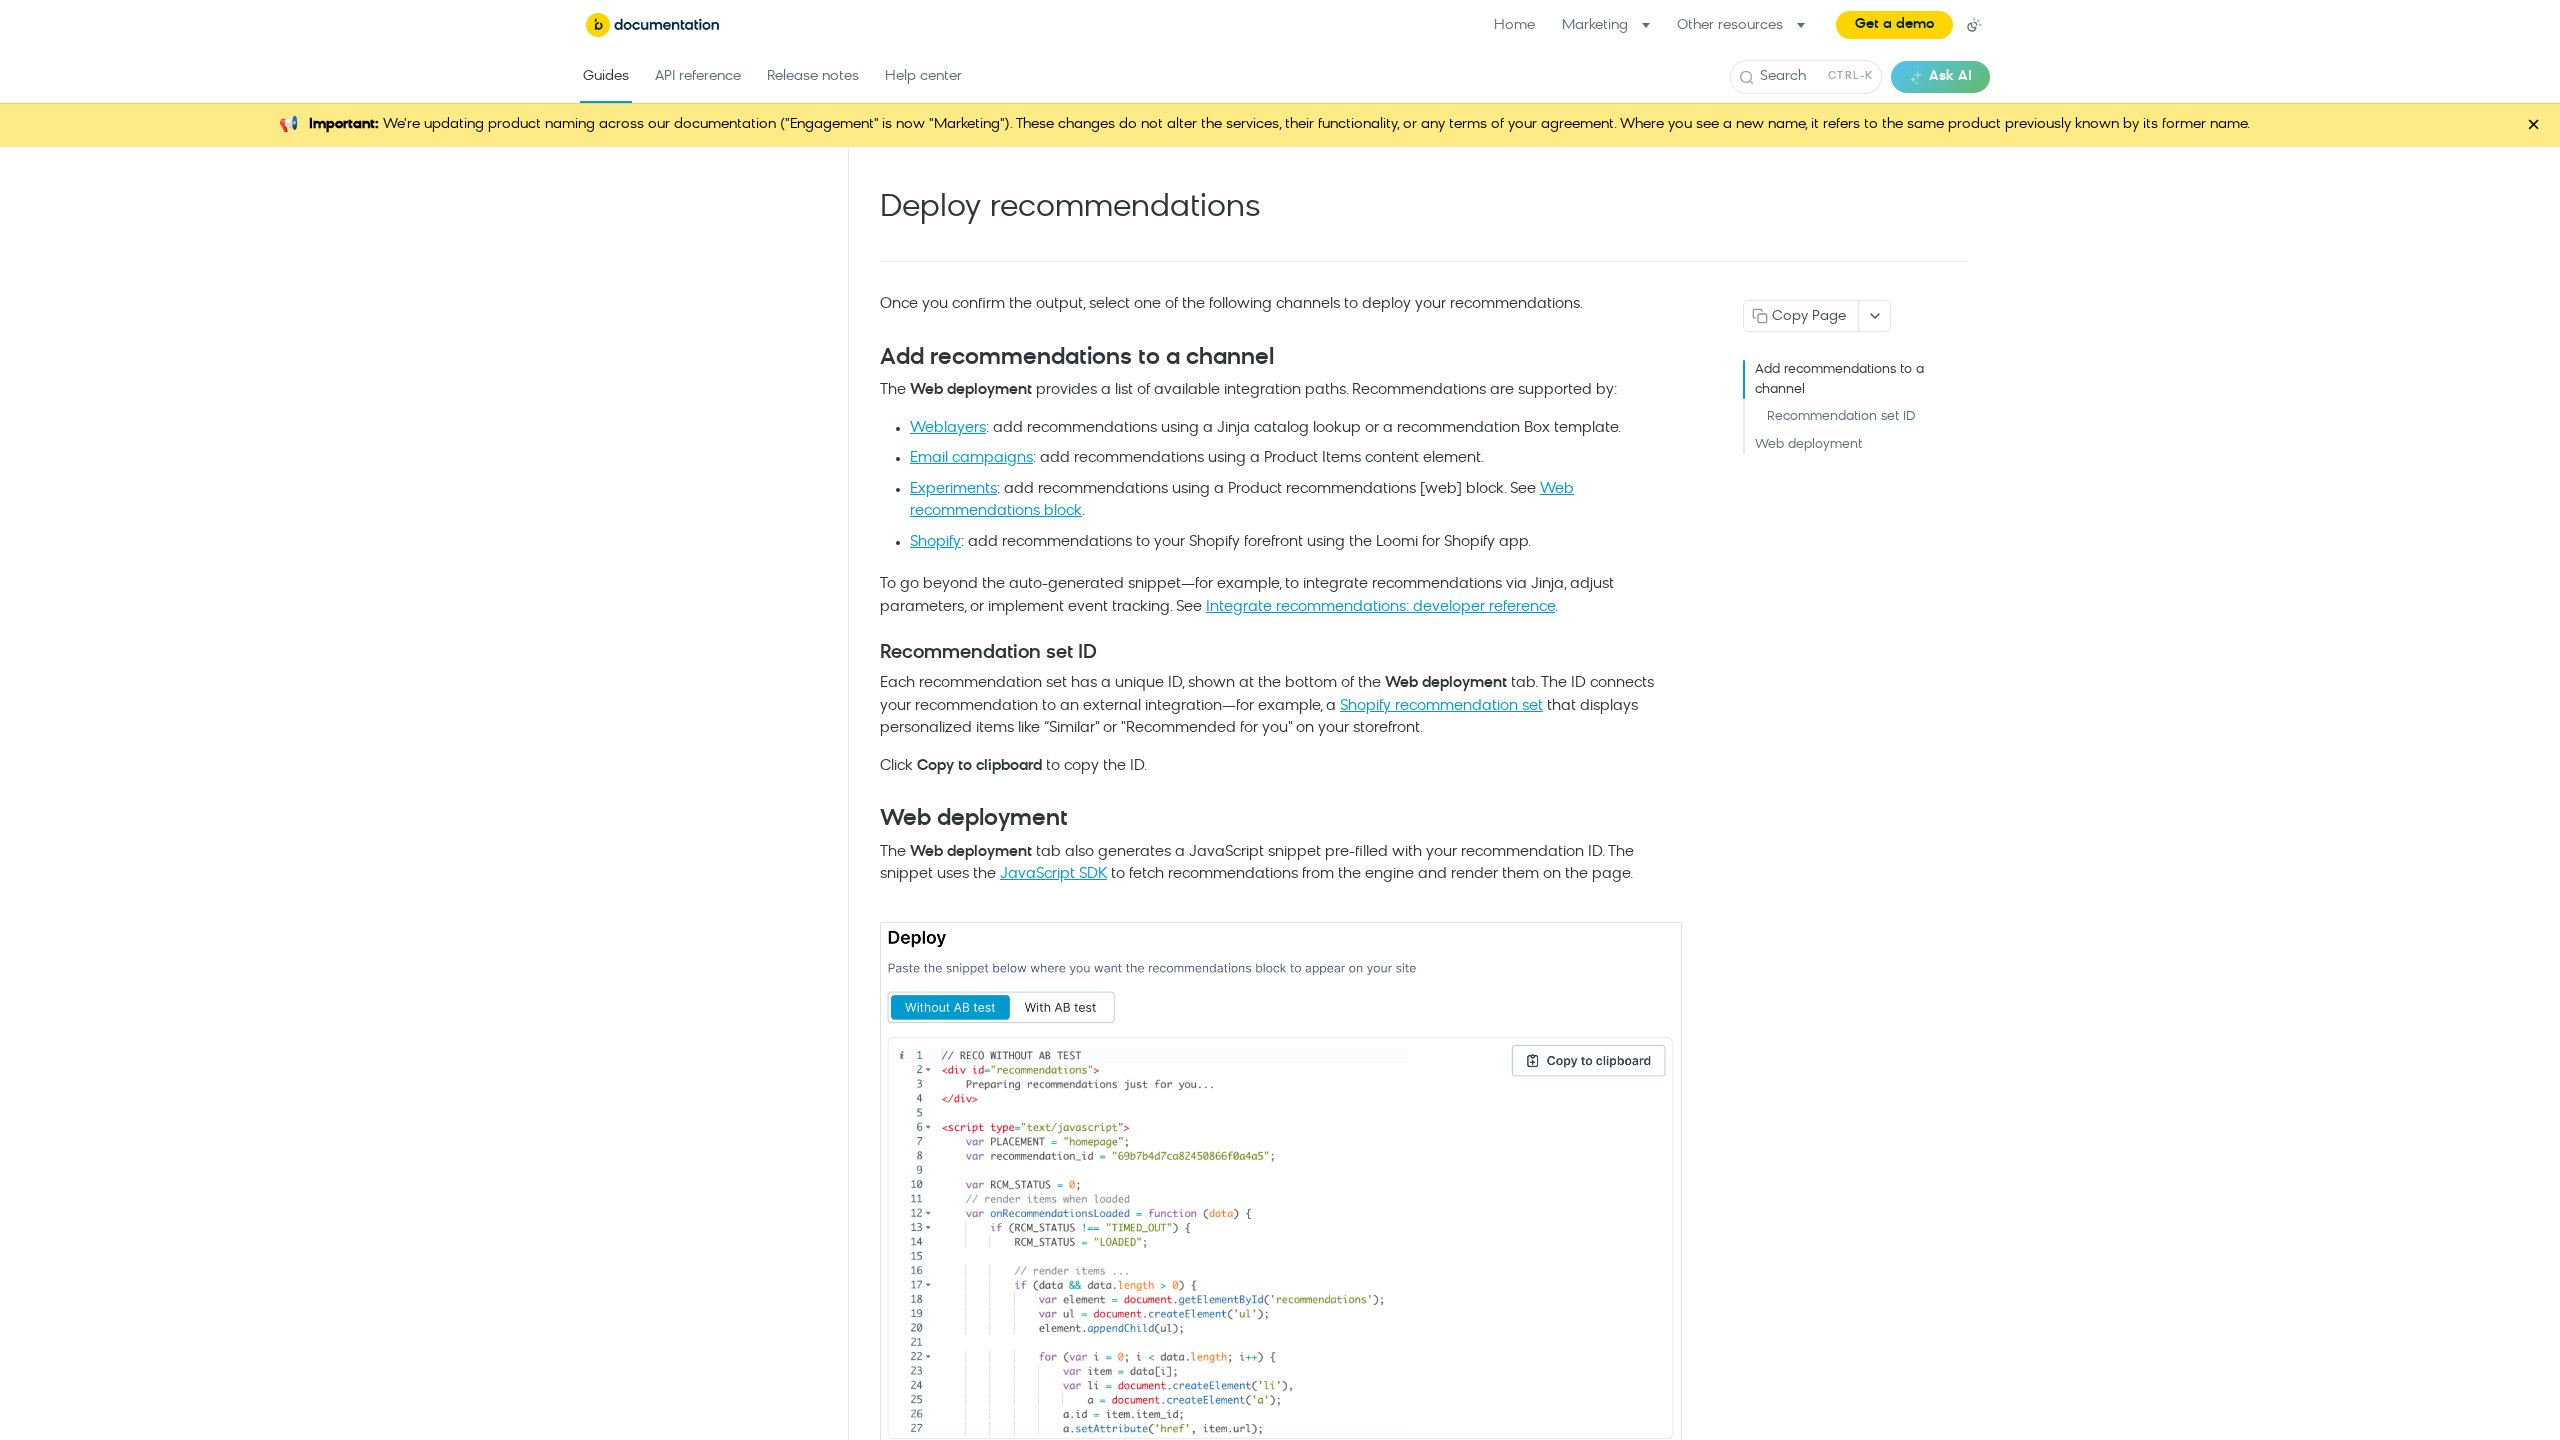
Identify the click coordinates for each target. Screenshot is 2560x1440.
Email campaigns (971, 458)
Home (1514, 25)
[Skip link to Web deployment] (866, 820)
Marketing (1595, 25)
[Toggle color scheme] (1974, 25)
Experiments (953, 489)
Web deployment (1808, 444)
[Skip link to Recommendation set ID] (866, 654)
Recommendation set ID (1841, 416)
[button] (1894, 25)
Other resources (1730, 25)
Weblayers (948, 428)
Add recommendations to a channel (1839, 379)
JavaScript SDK (1053, 874)
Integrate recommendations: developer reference (1380, 607)
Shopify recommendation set (1441, 706)
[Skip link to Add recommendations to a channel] (866, 359)
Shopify (935, 542)
